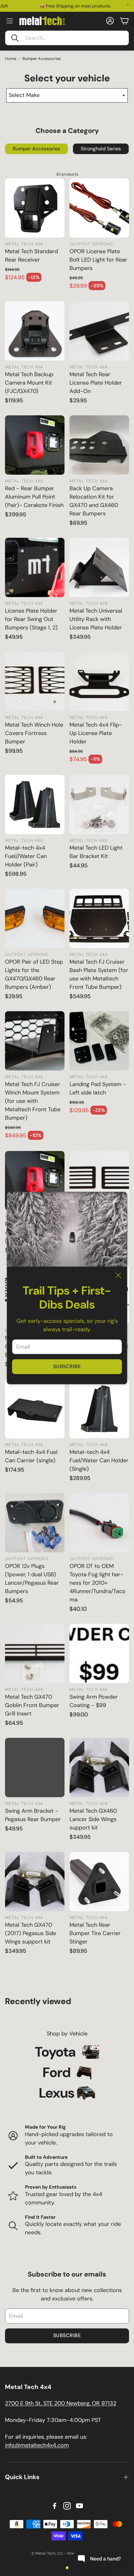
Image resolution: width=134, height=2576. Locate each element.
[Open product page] (35, 208)
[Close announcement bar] (128, 5)
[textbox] (67, 95)
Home (11, 59)
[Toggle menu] (10, 21)
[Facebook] (55, 2506)
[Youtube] (79, 2506)
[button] (67, 38)
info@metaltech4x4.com (37, 2445)
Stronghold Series (101, 149)
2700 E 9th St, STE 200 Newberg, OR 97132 (61, 2403)
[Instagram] (67, 2506)
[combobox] (67, 95)
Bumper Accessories (42, 59)
